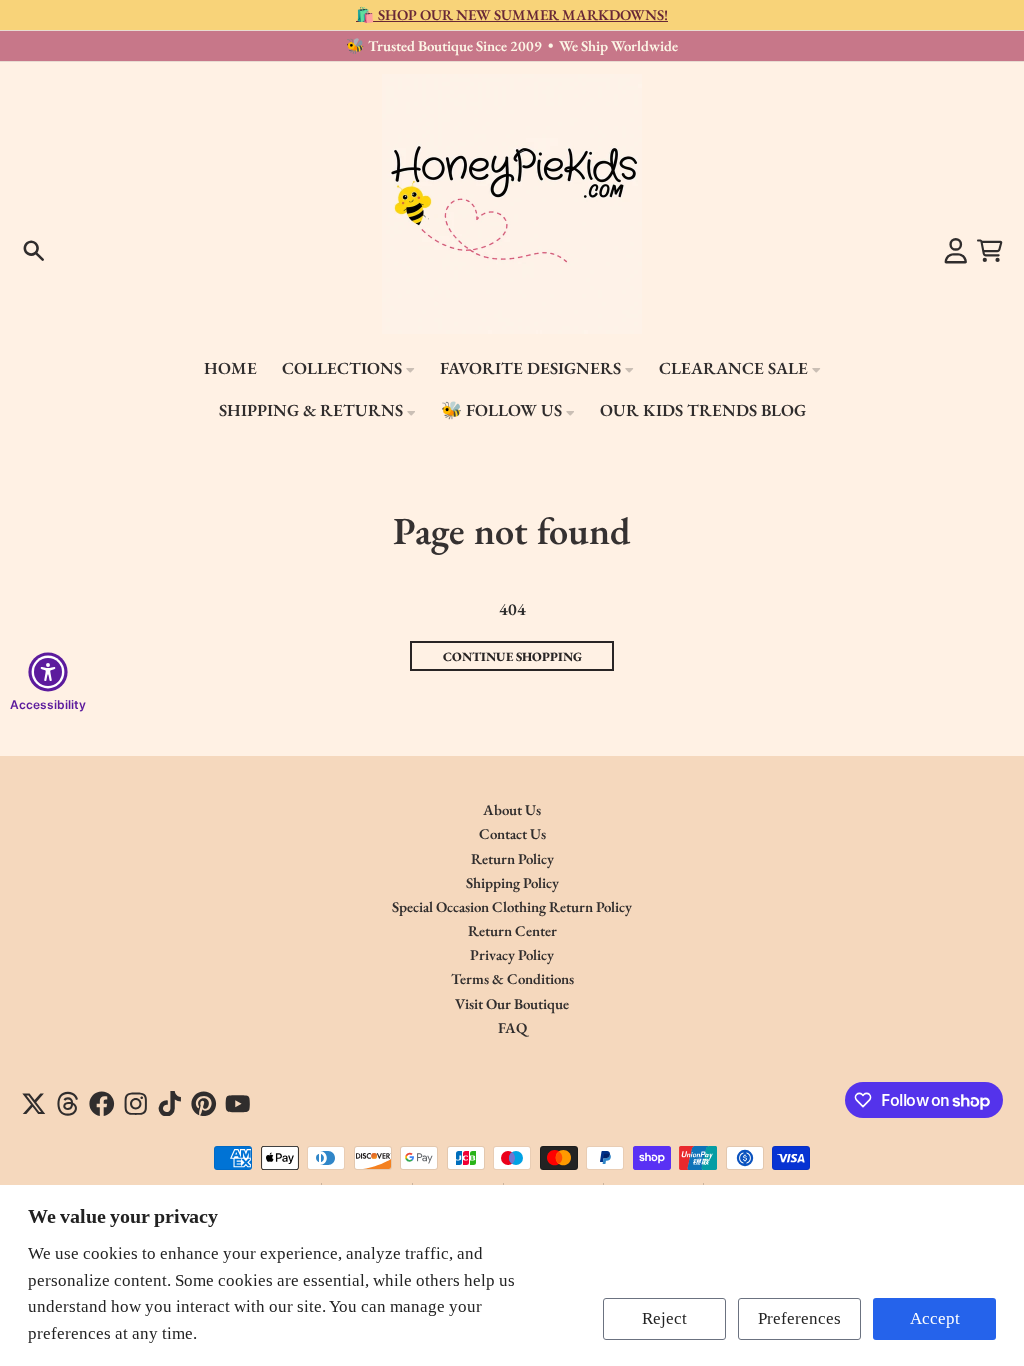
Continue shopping (512, 656)
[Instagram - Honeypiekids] (136, 1104)
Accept (935, 1318)
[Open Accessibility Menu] (48, 672)
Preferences (799, 1318)
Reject (664, 1318)
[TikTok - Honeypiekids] (170, 1104)
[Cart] (990, 251)
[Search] (34, 251)
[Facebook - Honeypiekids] (102, 1104)
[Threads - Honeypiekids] (68, 1104)
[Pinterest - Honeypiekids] (204, 1104)
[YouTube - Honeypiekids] (238, 1104)
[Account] (956, 251)
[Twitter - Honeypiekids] (34, 1104)
